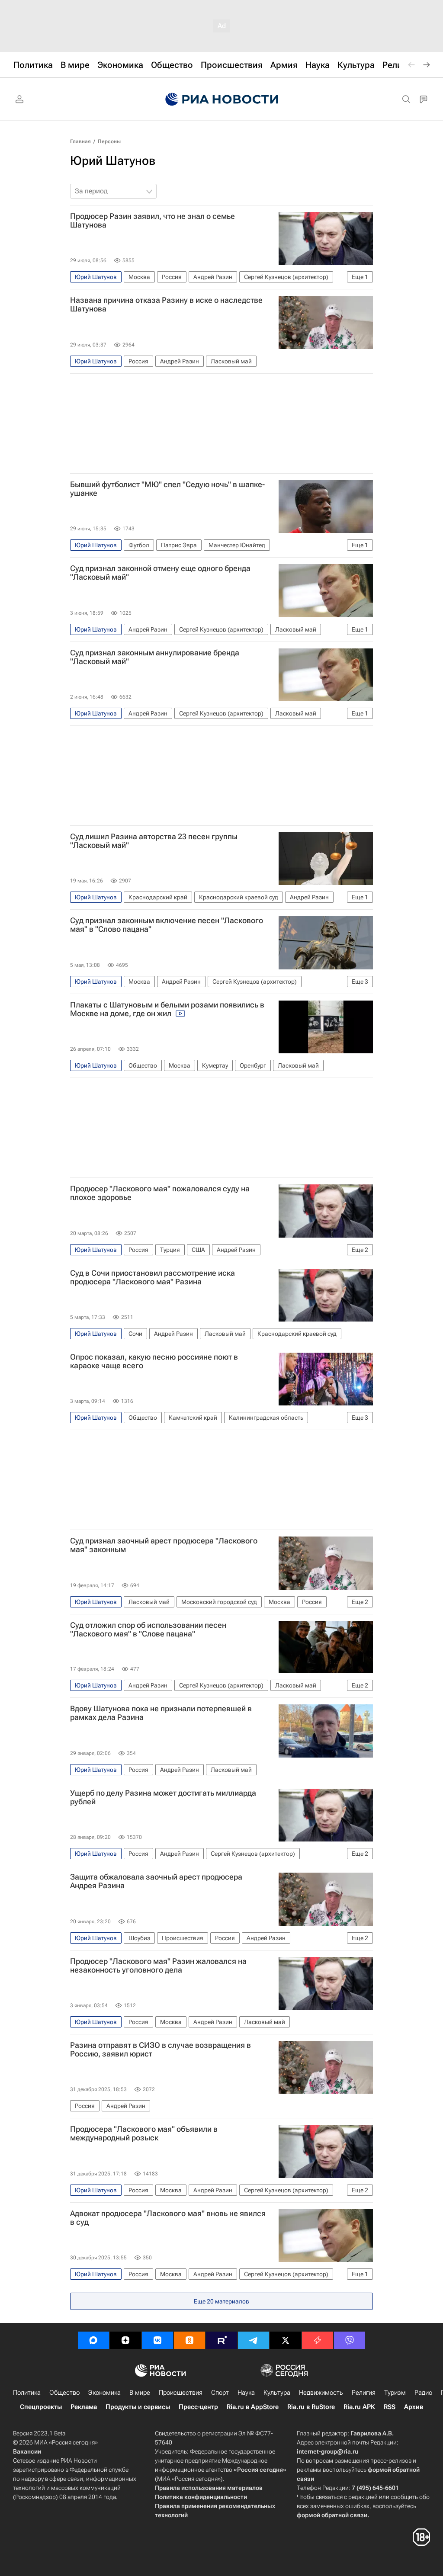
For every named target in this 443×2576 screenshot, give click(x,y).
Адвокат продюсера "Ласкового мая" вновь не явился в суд (168, 2218)
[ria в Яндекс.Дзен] (125, 2340)
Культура (277, 2393)
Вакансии (27, 2451)
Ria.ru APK (359, 2407)
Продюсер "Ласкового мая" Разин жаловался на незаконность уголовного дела (158, 1966)
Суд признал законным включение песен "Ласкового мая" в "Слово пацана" (167, 925)
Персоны (109, 141)
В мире (140, 2393)
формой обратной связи (332, 2515)
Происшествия (181, 2393)
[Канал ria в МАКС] (93, 2340)
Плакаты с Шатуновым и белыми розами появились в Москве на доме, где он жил (167, 1009)
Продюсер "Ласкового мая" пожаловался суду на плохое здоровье (160, 1193)
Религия (364, 2393)
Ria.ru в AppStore (253, 2407)
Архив (414, 2407)
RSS (390, 2407)
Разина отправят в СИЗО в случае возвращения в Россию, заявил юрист (161, 2050)
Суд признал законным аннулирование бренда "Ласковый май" (155, 657)
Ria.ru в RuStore (311, 2407)
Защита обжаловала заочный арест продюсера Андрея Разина (156, 1881)
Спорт (220, 2393)
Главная (80, 141)
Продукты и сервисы (138, 2407)
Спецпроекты (41, 2407)
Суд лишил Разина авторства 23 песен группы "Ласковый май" (154, 841)
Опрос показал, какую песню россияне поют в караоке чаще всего (154, 1361)
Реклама (84, 2407)
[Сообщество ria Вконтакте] (157, 2340)
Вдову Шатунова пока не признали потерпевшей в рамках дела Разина (161, 1713)
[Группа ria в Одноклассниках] (189, 2340)
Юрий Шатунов (113, 161)
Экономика (104, 2393)
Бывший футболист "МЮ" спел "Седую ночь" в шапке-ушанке (167, 489)
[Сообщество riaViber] (350, 2340)
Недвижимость (321, 2393)
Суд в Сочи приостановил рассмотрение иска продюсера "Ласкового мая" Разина (152, 1277)
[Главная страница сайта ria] (222, 99)
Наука (246, 2393)
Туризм (395, 2393)
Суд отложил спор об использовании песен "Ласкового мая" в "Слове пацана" (148, 1630)
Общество (64, 2393)
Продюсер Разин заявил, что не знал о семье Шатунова (152, 221)
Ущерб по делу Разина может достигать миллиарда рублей (163, 1797)
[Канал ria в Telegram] (254, 2340)
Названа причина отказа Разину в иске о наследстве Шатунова (166, 305)
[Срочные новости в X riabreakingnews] (318, 2340)
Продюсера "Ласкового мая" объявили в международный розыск (144, 2133)
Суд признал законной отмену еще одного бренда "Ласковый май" (160, 573)
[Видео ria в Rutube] (221, 2340)
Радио (423, 2393)
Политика (27, 2393)
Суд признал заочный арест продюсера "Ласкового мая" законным (164, 1545)
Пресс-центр (198, 2407)
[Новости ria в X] (286, 2340)
